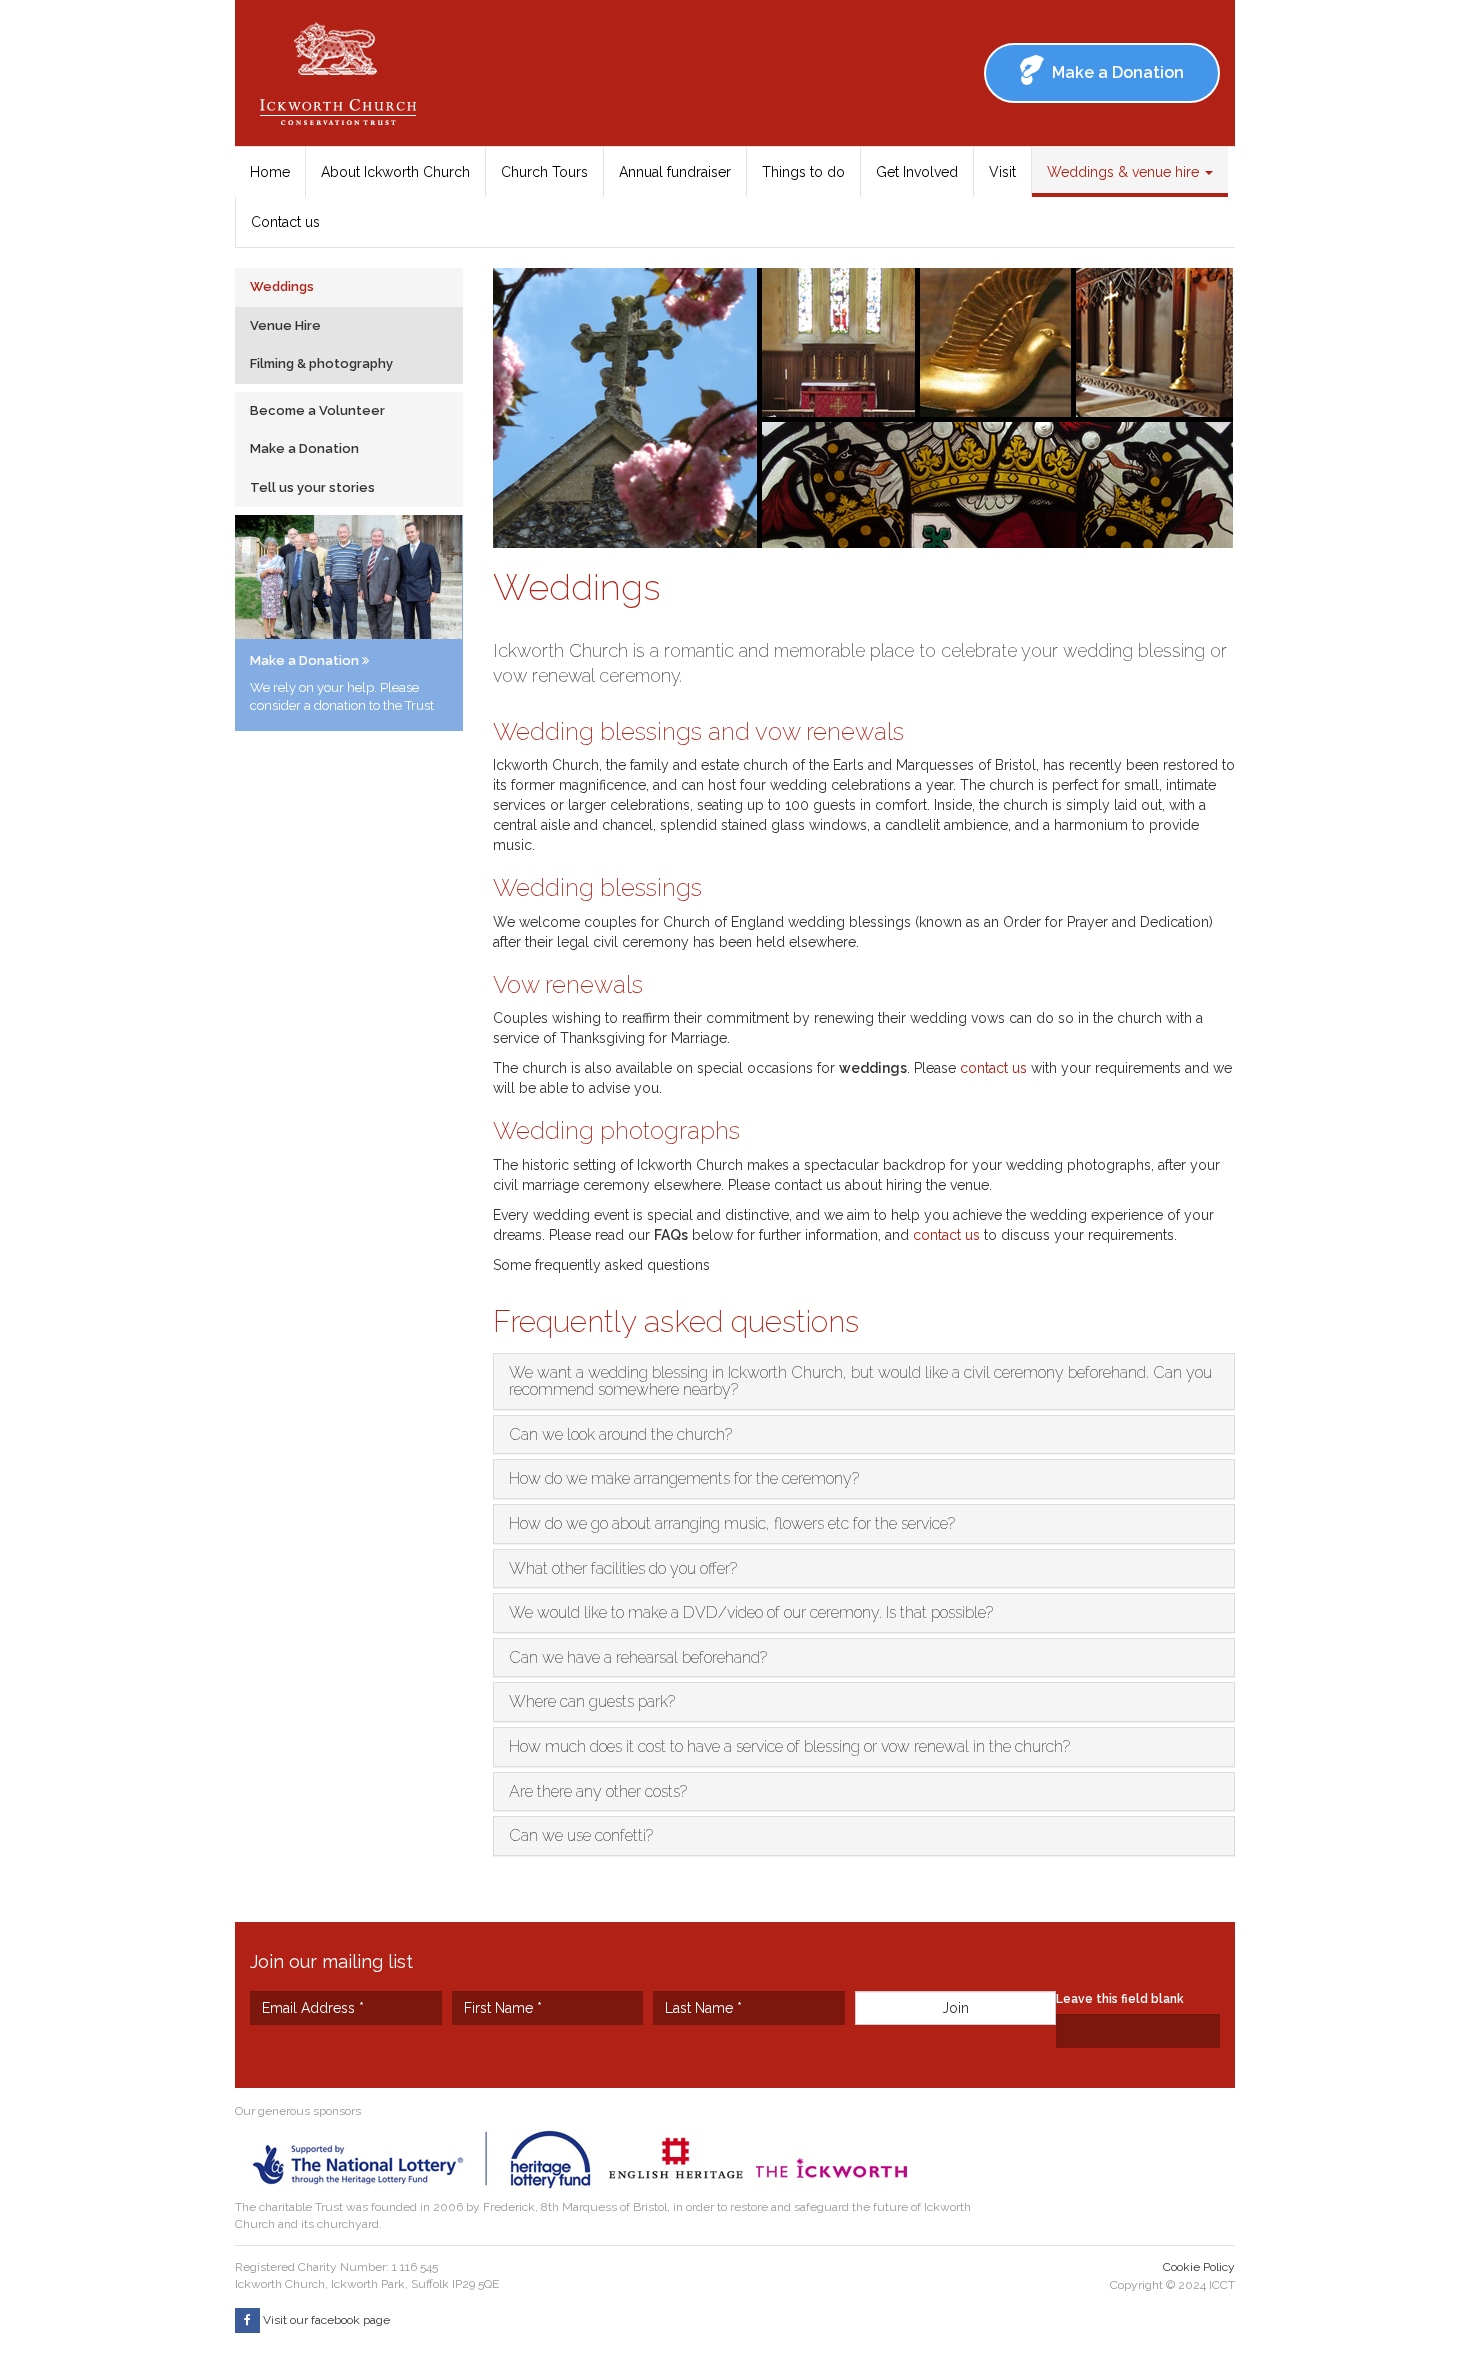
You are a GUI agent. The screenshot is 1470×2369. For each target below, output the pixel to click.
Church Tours (544, 172)
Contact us (285, 222)
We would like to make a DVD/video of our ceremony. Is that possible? (751, 1612)
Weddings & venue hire (1125, 172)
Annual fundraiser (675, 172)
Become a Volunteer (317, 410)
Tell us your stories (312, 487)
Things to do (803, 172)
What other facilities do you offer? (623, 1568)
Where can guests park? (592, 1701)
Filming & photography (321, 363)
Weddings (282, 286)
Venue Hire (285, 325)
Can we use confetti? (581, 1835)
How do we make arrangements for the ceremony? (684, 1478)
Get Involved (917, 172)
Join (955, 2008)
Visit (1002, 172)
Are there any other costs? (598, 1791)
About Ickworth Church (395, 172)
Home (270, 172)
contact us (993, 1068)
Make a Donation (304, 448)
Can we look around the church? (620, 1434)
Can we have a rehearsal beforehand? (638, 1657)
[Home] (345, 73)
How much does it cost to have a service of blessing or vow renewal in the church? (789, 1746)
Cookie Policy (1199, 2267)
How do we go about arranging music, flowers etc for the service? (732, 1523)
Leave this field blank (1120, 1999)
